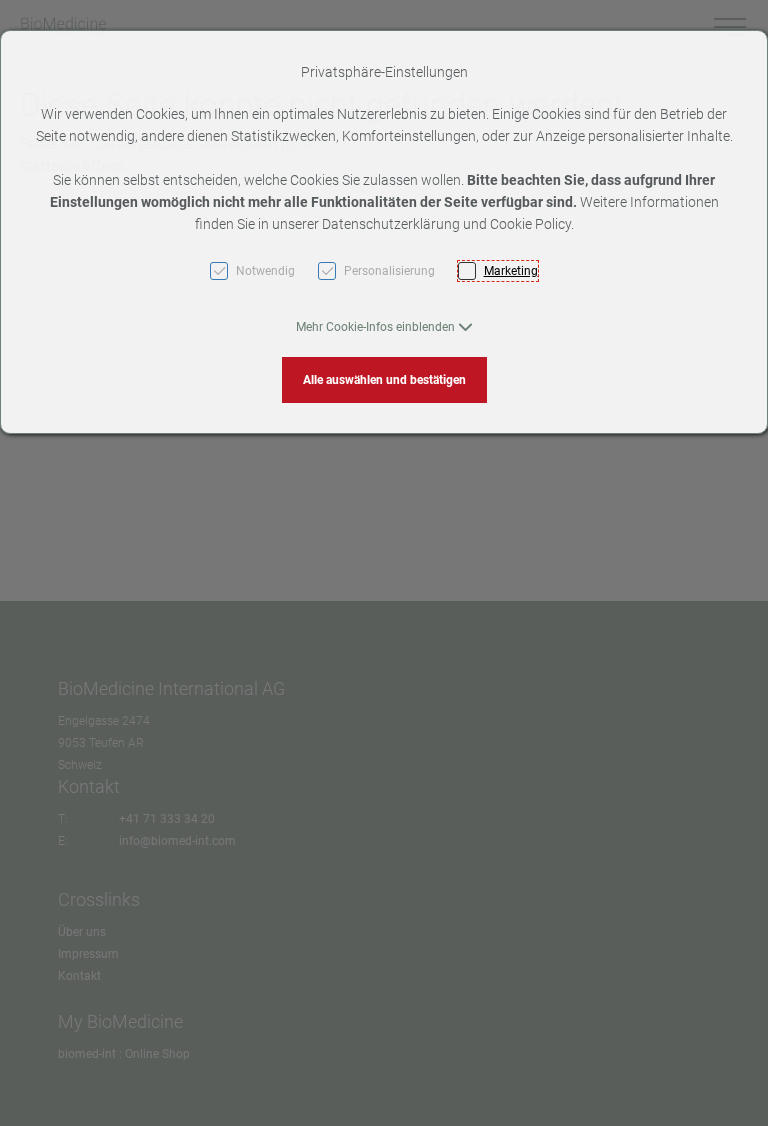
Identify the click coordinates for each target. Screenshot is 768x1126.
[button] (384, 327)
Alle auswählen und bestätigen (384, 380)
